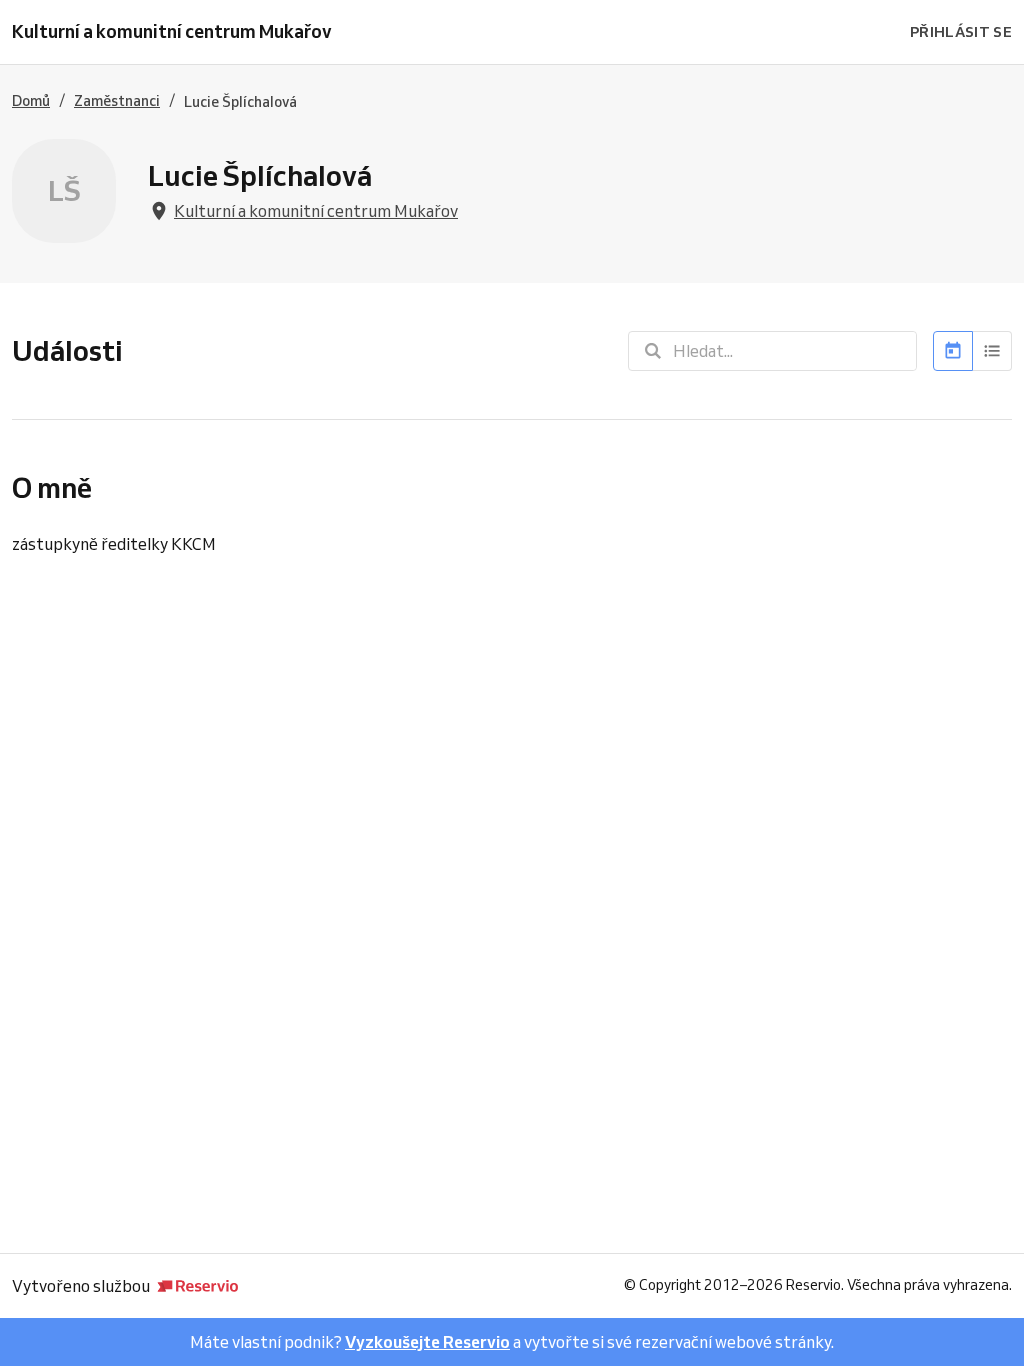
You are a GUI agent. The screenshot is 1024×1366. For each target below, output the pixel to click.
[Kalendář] (953, 351)
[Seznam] (992, 351)
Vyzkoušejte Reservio (427, 1342)
